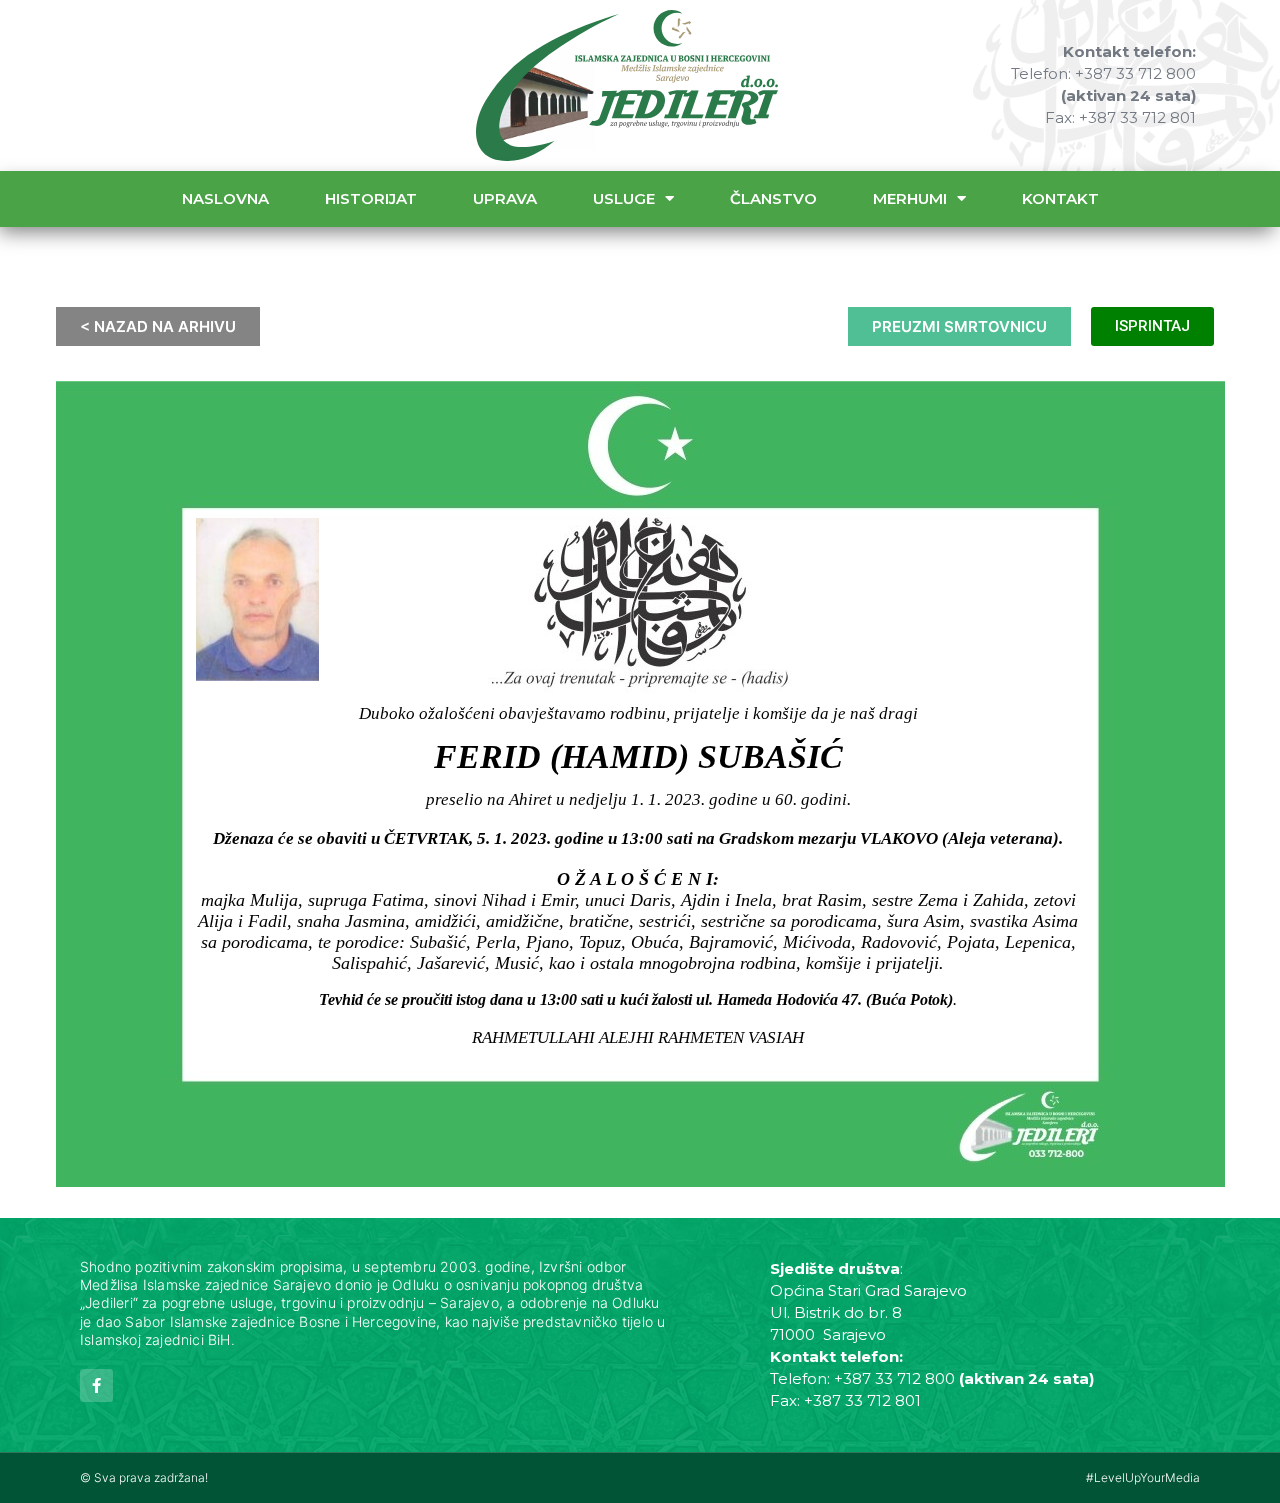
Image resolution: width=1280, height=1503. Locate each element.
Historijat (371, 198)
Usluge (624, 198)
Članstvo (773, 198)
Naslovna (225, 198)
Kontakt (1060, 198)
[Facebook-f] (96, 1385)
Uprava (505, 198)
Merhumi (910, 198)
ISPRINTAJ (1152, 326)
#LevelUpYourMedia (1143, 1477)
